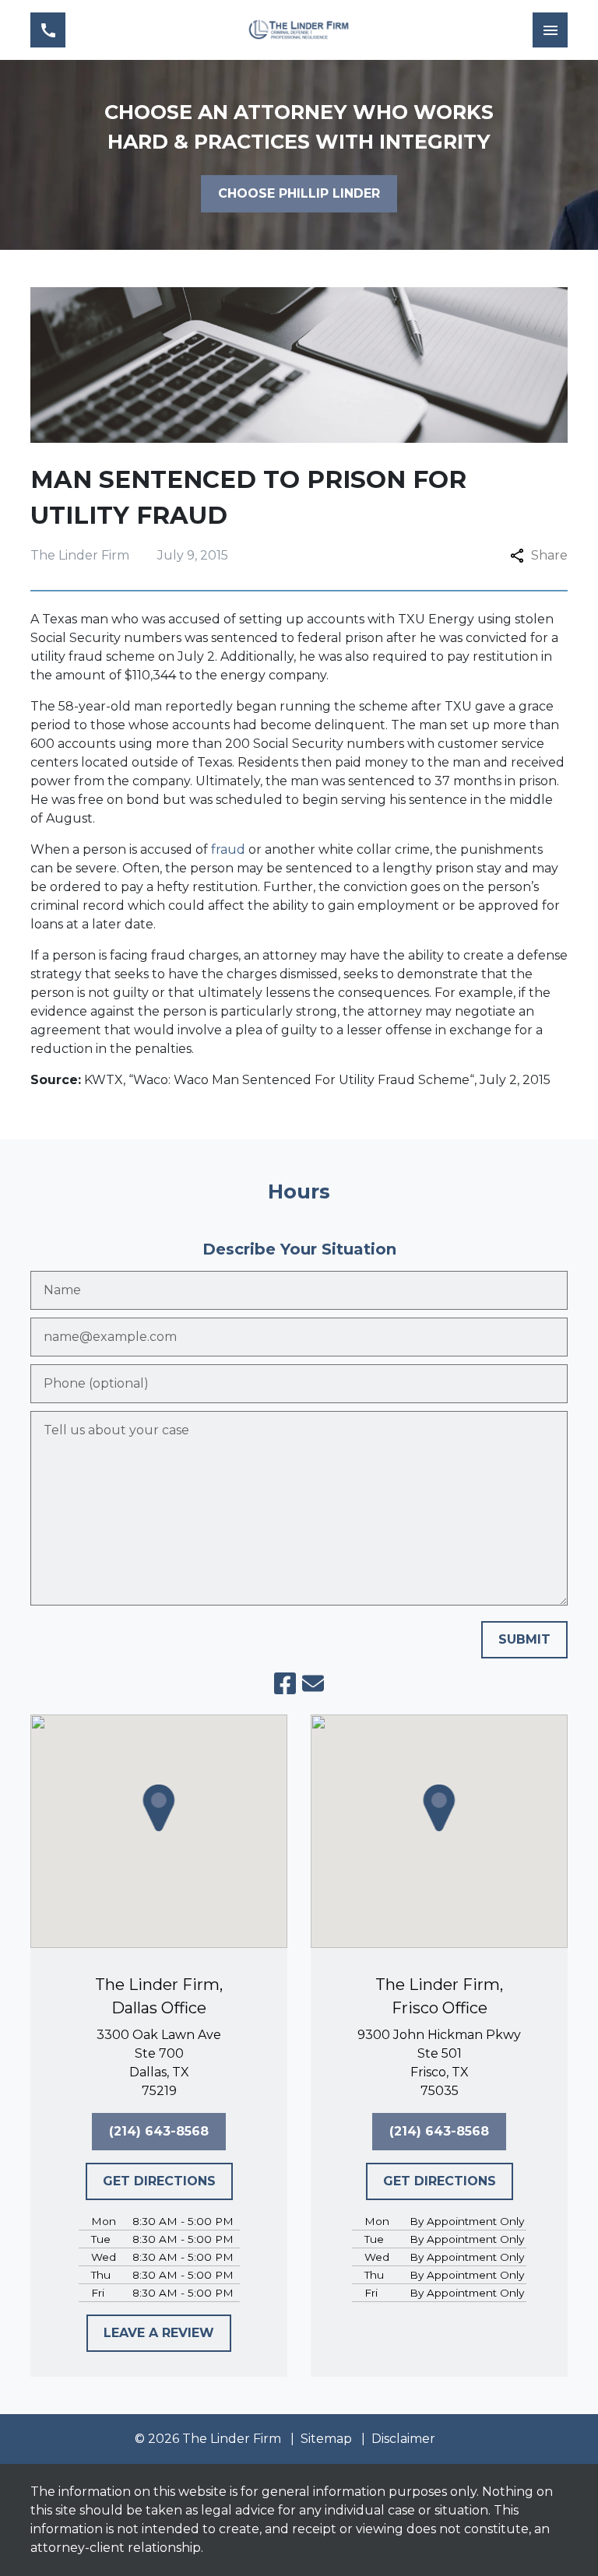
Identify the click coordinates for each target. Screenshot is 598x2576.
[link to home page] (299, 30)
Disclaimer (403, 2439)
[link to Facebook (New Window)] (285, 1683)
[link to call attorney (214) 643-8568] (48, 30)
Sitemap (326, 2439)
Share (549, 555)
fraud (228, 849)
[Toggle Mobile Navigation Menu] (550, 30)
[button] (159, 1808)
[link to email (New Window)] (313, 1683)
